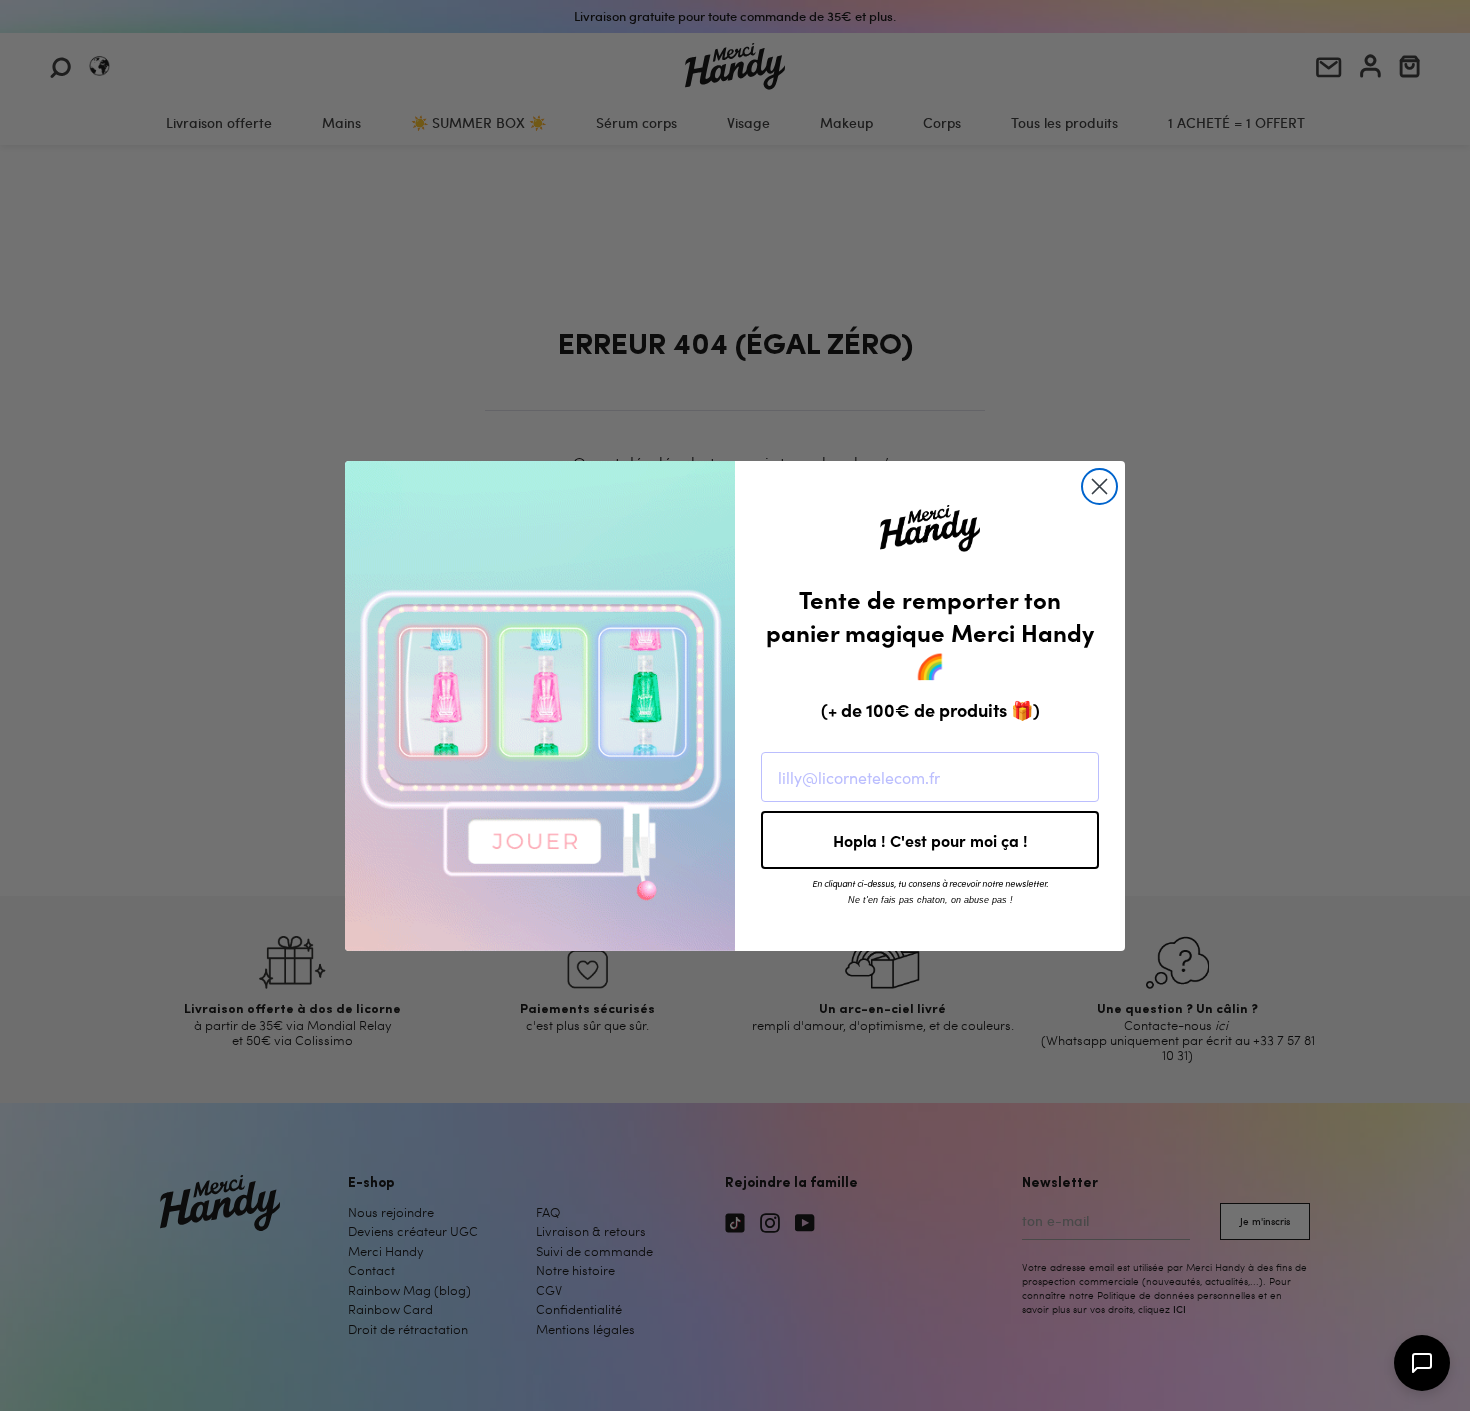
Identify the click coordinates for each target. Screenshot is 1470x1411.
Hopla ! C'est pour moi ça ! (930, 840)
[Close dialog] (1099, 486)
